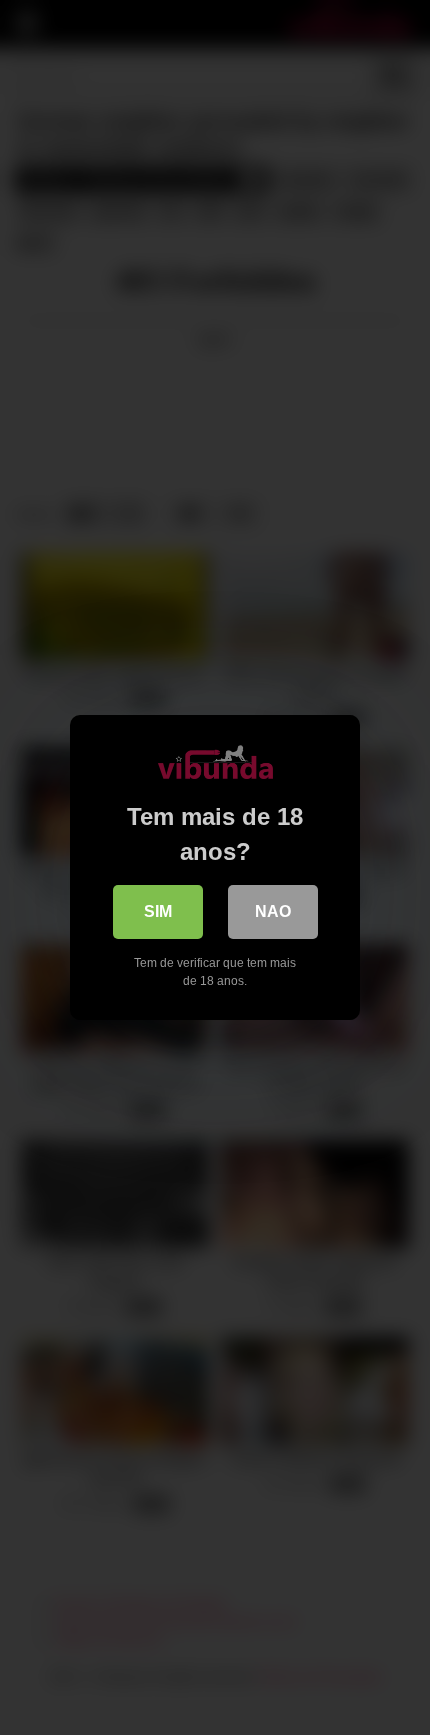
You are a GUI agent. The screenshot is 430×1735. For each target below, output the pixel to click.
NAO (273, 911)
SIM (158, 911)
